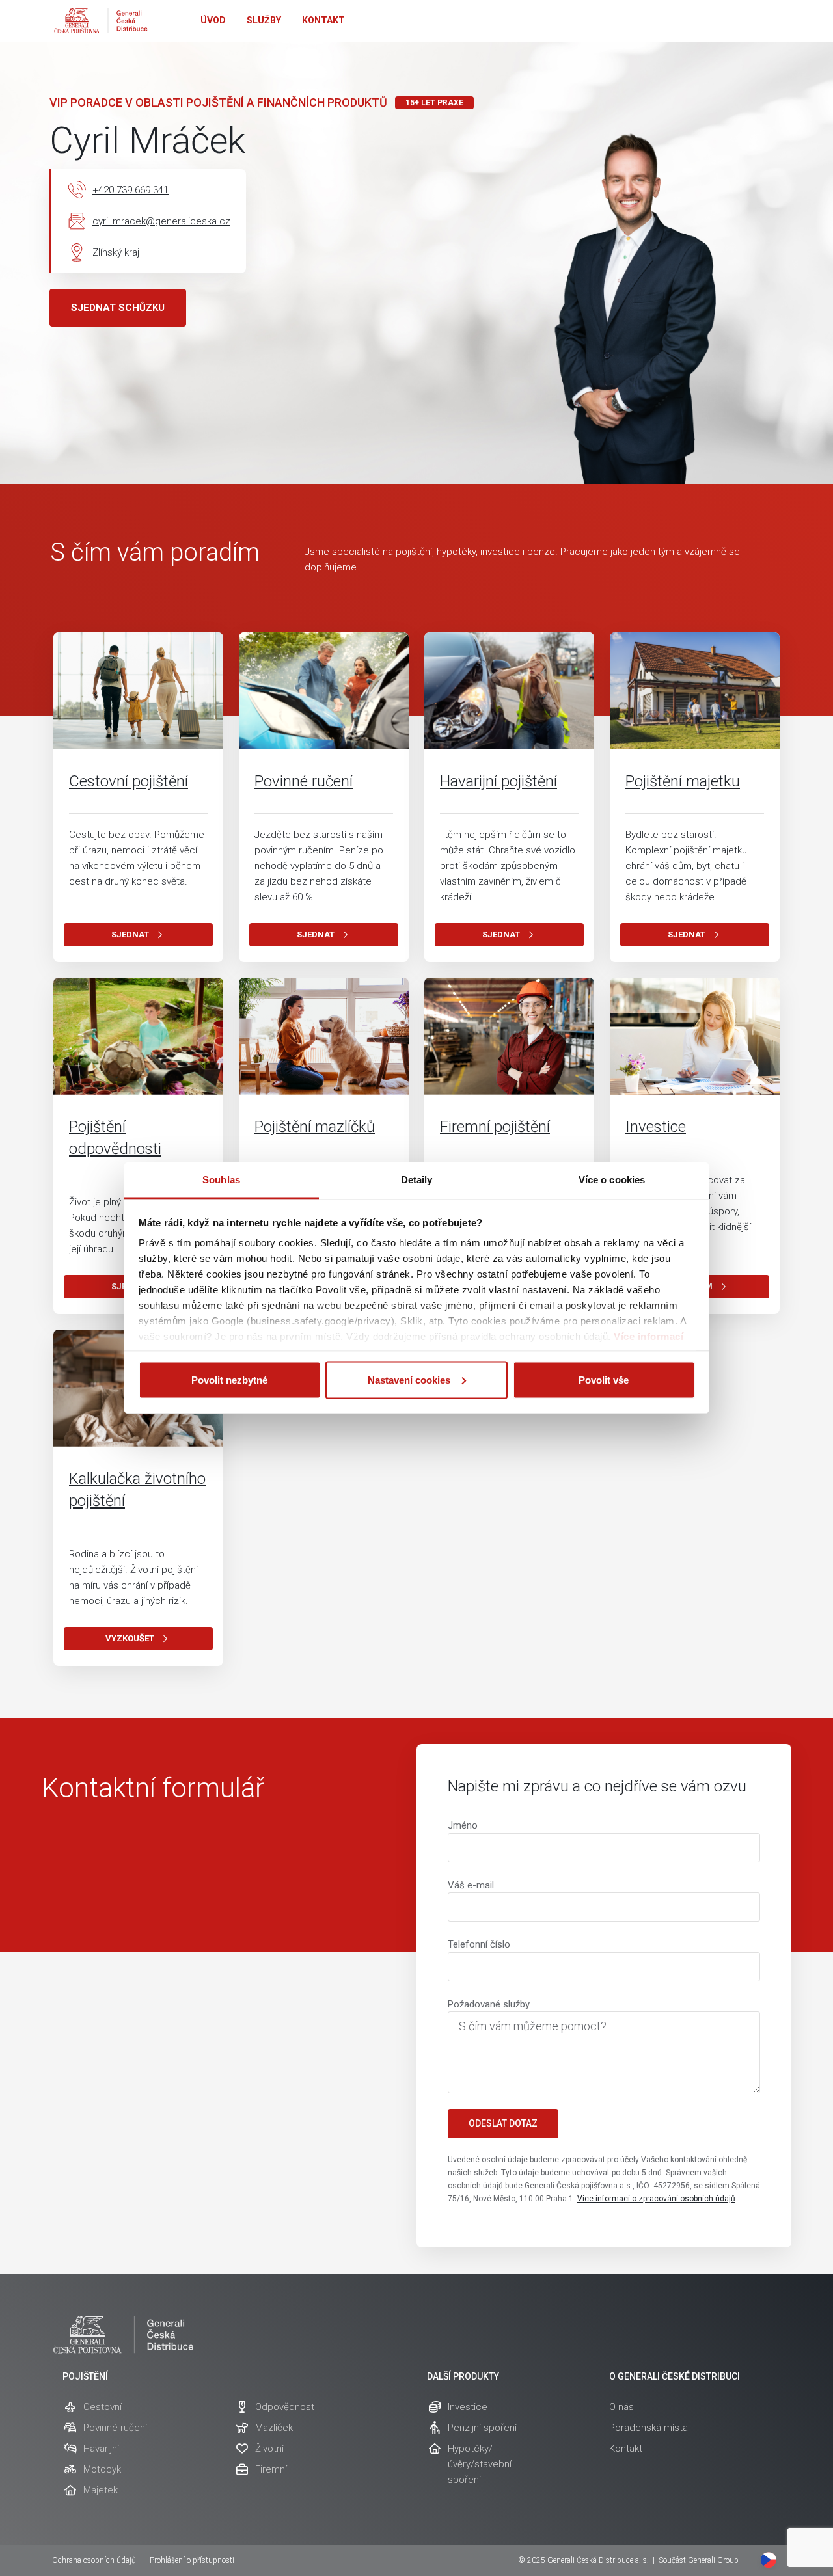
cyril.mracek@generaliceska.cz (161, 221)
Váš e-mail (471, 1885)
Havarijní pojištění (498, 781)
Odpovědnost (285, 2407)
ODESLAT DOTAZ (503, 2123)
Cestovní (102, 2407)
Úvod (213, 20)
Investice (656, 1127)
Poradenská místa (649, 2428)
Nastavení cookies (409, 1379)
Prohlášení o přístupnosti (192, 2560)
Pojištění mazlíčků (315, 1127)
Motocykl (103, 2469)
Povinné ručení (304, 781)
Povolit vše (604, 1379)
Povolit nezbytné (229, 1379)
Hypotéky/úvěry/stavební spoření (480, 2464)
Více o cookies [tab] (612, 1180)
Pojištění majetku (683, 781)
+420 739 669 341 (130, 190)
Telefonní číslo (479, 1944)
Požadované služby (489, 2004)
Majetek (101, 2490)
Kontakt (323, 20)
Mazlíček (274, 2428)
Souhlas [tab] (221, 1180)
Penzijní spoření (482, 2428)
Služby (264, 20)
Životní (269, 2449)
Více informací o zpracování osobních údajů (656, 2199)
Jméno (463, 1825)
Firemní (271, 2469)
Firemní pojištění (495, 1127)
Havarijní (101, 2449)
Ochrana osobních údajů (94, 2560)
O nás (621, 2407)
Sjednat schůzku (118, 308)
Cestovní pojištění (129, 781)
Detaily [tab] (417, 1180)
